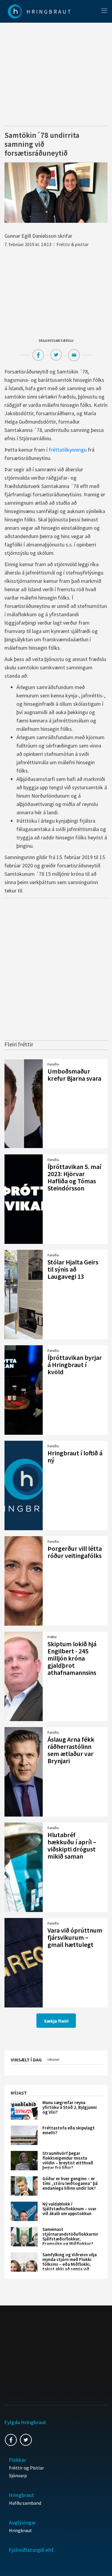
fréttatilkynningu (68, 450)
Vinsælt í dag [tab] (26, 2060)
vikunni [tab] (53, 2059)
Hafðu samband (25, 2503)
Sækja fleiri (56, 2021)
